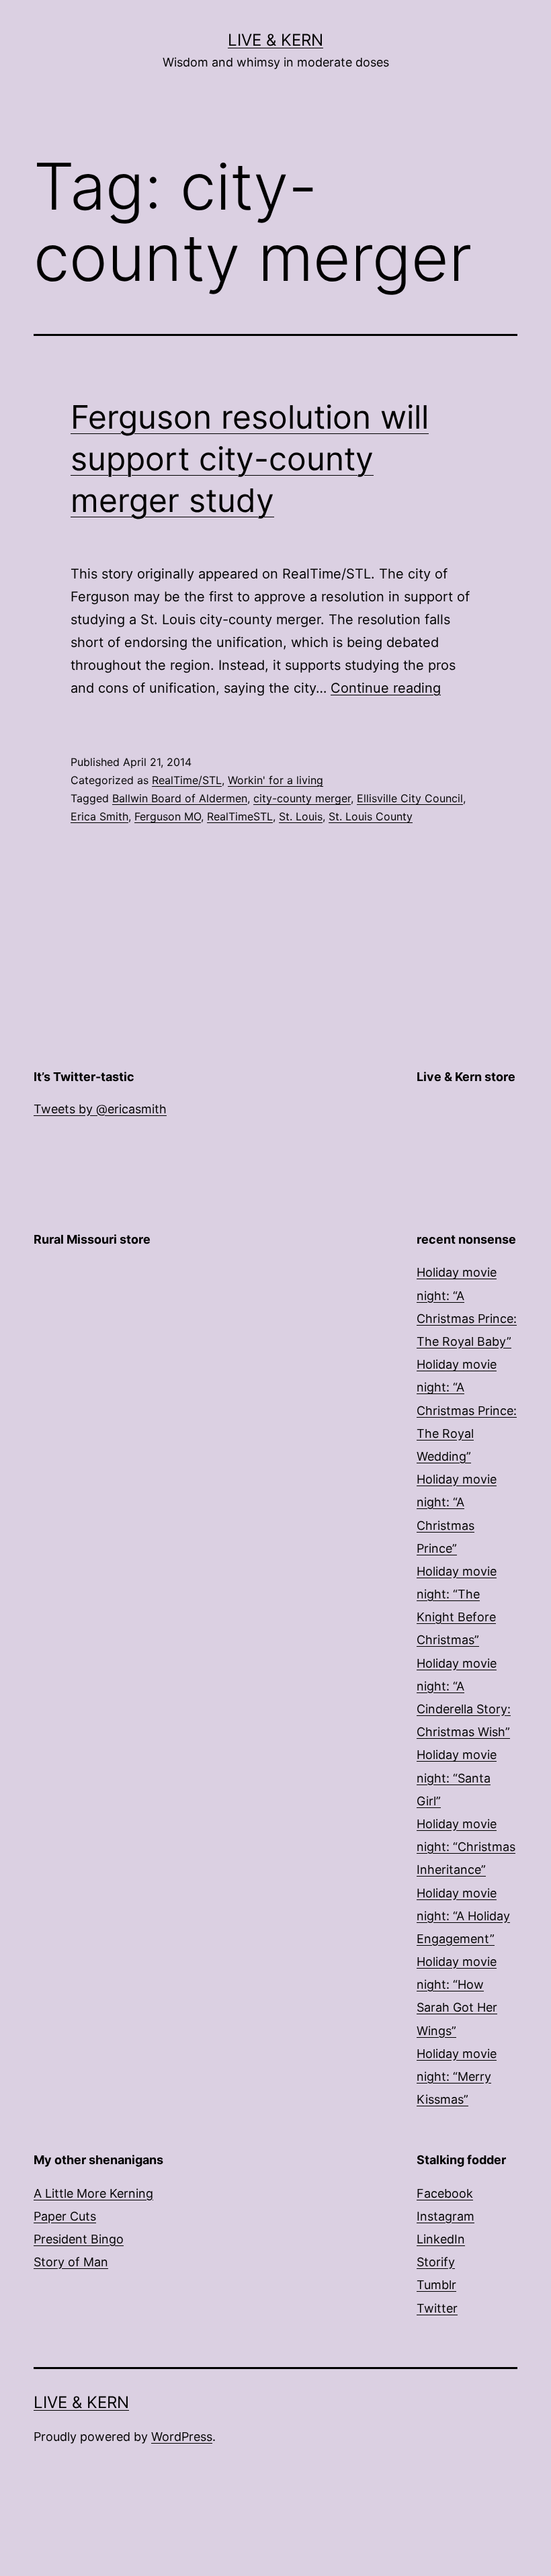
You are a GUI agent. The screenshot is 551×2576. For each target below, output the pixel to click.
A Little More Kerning (93, 2193)
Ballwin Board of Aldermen (180, 798)
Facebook (445, 2193)
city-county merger (302, 798)
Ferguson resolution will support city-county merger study (250, 459)
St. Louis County (371, 816)
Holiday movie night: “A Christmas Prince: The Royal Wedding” (467, 1410)
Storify (436, 2262)
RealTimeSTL (240, 816)
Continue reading (386, 688)
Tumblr (436, 2285)
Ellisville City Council (410, 798)
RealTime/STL (187, 780)
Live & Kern (275, 40)
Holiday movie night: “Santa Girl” (457, 1777)
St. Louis (301, 816)
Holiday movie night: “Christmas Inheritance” (466, 1847)
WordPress (182, 2437)
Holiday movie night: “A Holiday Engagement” (463, 1916)
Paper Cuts (65, 2216)
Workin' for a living (275, 780)
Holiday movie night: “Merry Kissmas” (457, 2076)
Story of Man (71, 2262)
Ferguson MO (168, 816)
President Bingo (79, 2239)
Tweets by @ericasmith (100, 1109)
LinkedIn (441, 2239)
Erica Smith (99, 816)
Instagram (446, 2216)
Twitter (437, 2308)
